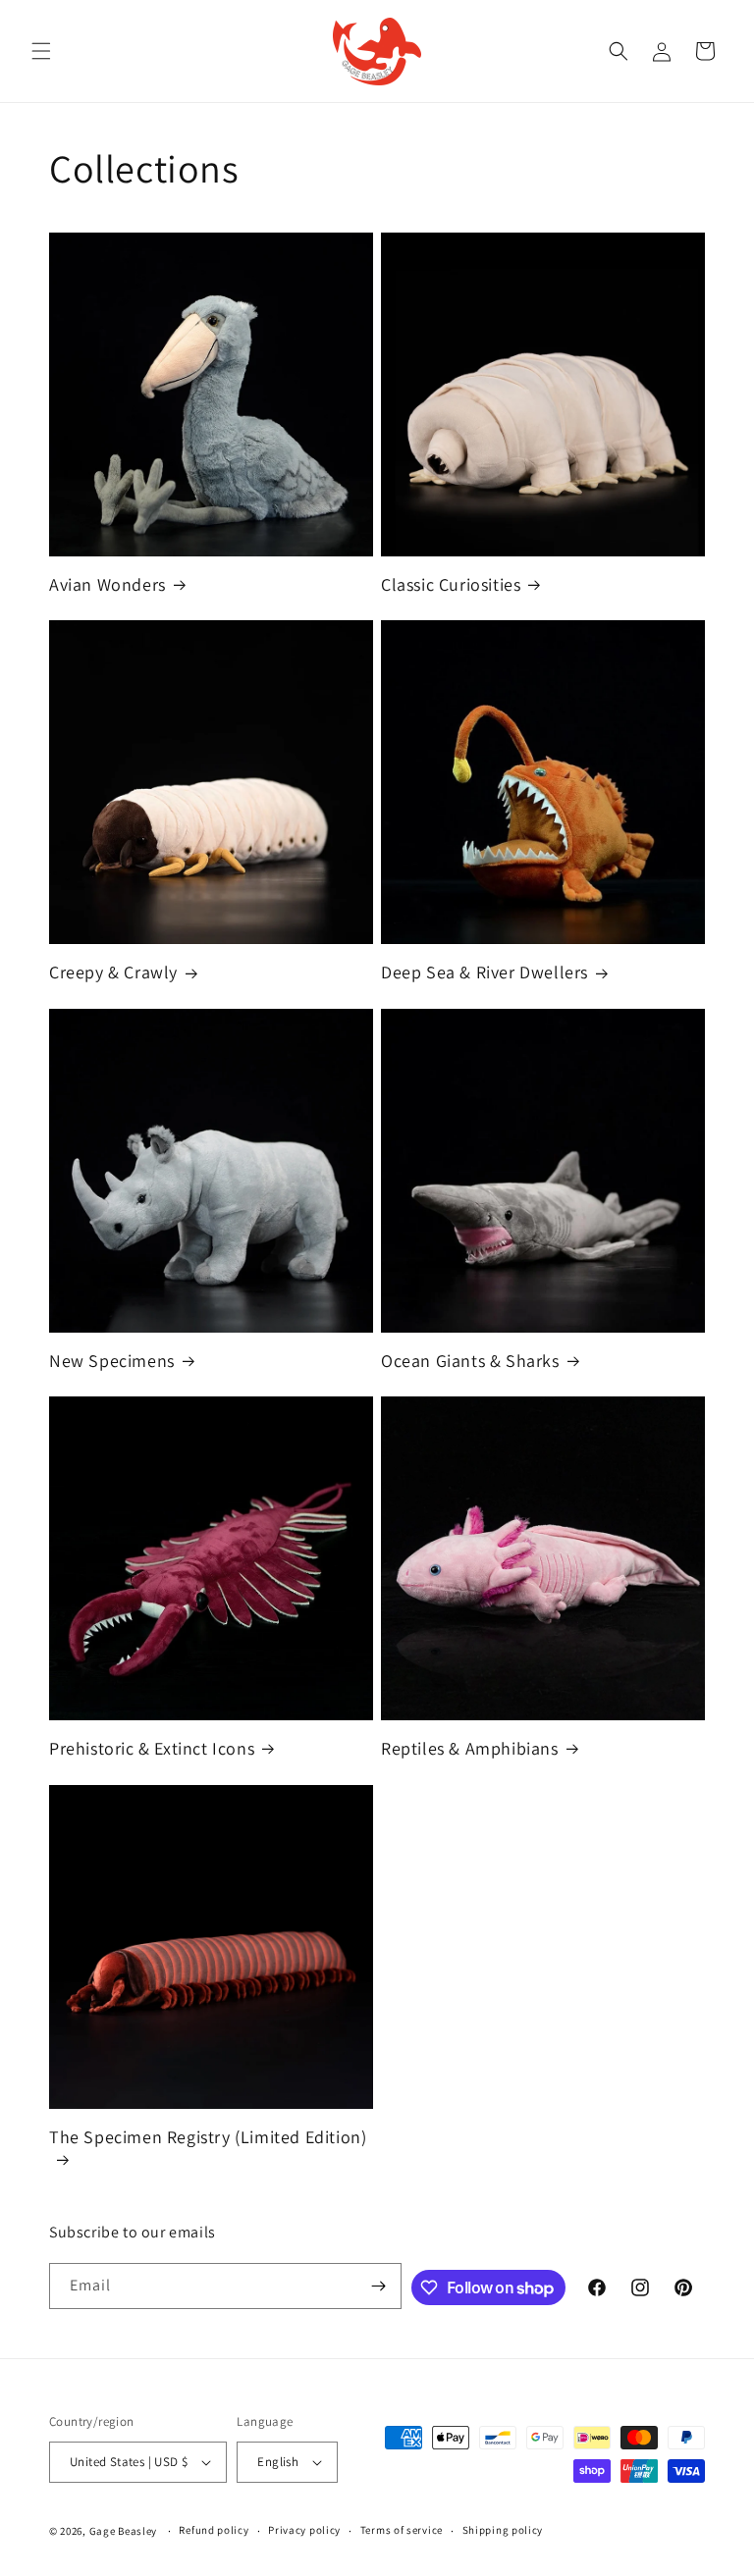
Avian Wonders (108, 584)
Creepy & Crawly (113, 972)
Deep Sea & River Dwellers (485, 972)
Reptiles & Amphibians (470, 1748)
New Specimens (112, 1361)
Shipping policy (503, 2530)
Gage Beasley (123, 2531)
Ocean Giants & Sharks (470, 1361)
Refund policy (214, 2530)
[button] (41, 51)
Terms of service (402, 2530)
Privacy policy (304, 2530)
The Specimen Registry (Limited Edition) (208, 2137)
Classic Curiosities (451, 584)
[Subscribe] (379, 2286)
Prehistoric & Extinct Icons (152, 1748)
